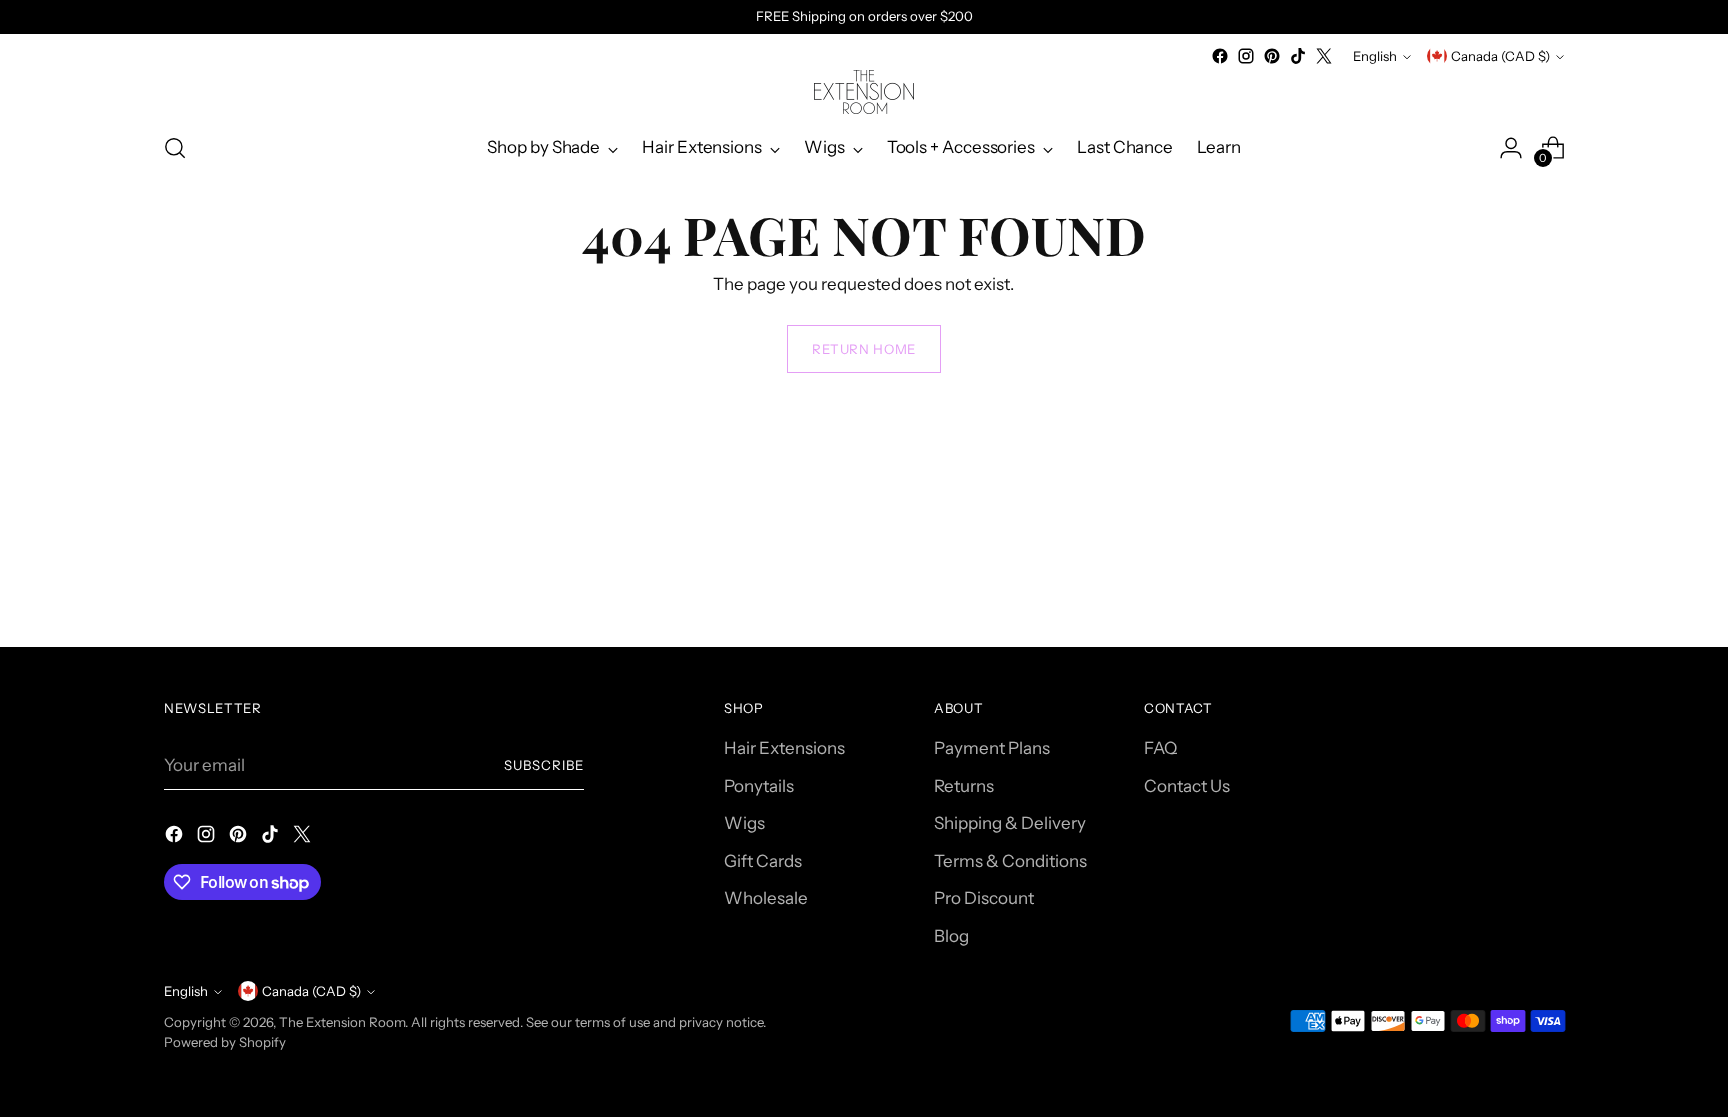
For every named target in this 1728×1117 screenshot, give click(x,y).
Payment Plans (992, 748)
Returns (964, 786)
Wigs (744, 823)
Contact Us (1187, 786)
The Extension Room (342, 1022)
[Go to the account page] (1511, 148)
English (1375, 56)
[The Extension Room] (864, 92)
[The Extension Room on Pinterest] (1272, 56)
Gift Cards (763, 861)
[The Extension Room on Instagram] (1246, 56)
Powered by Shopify (225, 1042)
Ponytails (759, 786)
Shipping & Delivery (1010, 823)
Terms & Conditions (1010, 861)
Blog (951, 936)
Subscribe (544, 765)
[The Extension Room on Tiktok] (1298, 56)
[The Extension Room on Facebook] (1220, 56)
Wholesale (766, 898)
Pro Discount (984, 898)
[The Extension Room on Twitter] (1324, 56)
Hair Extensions (784, 748)
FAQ (1160, 748)
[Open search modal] (175, 148)
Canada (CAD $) (1500, 56)
